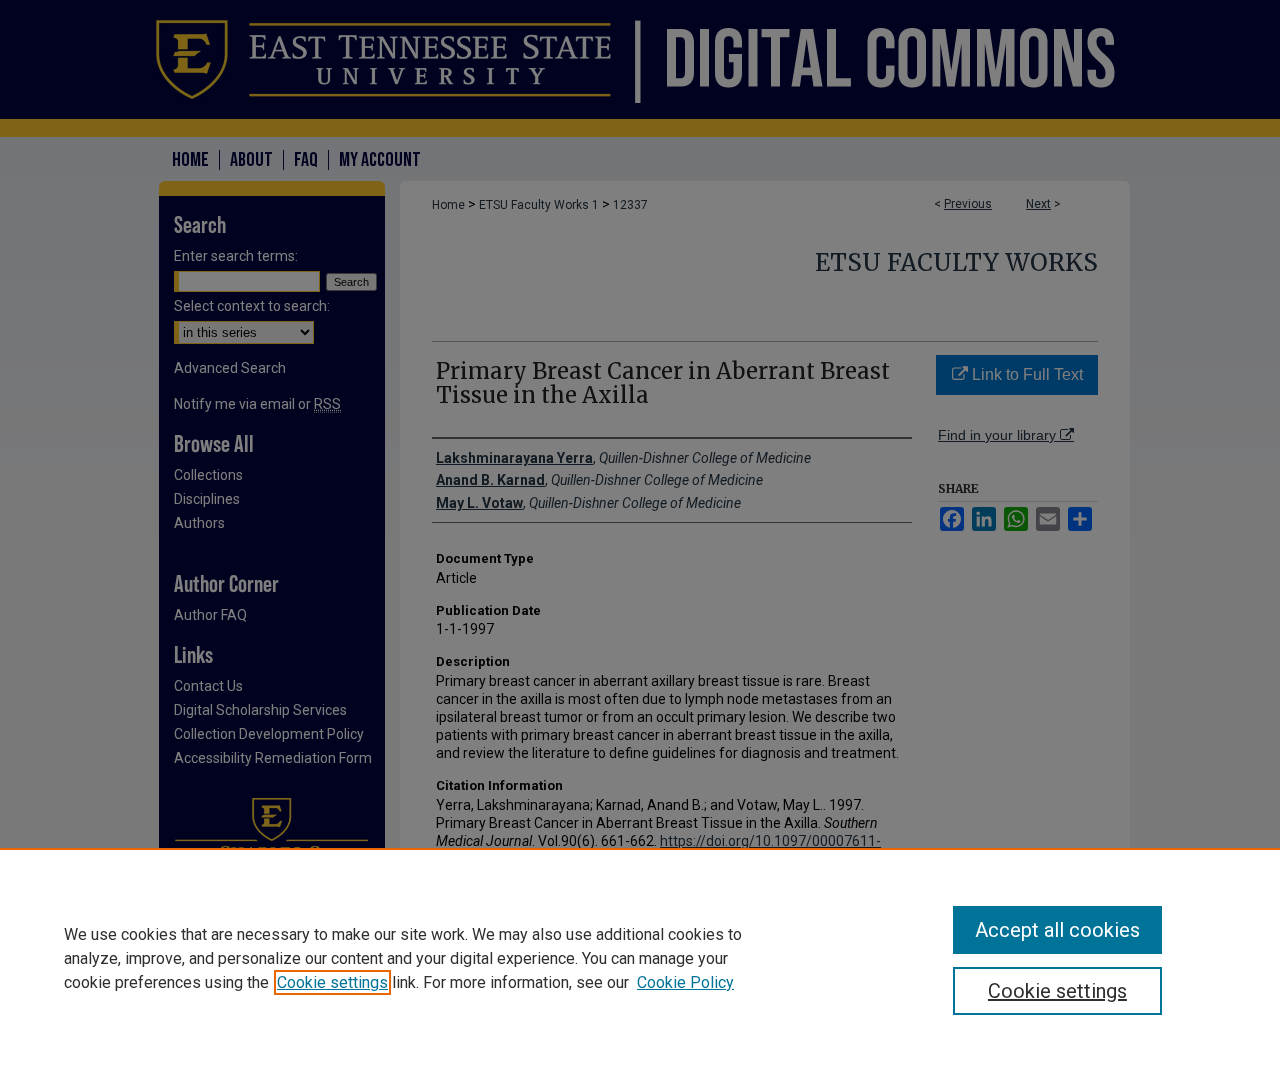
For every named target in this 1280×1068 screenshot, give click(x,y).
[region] (640, 958)
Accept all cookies (1057, 930)
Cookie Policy (685, 982)
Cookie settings (332, 982)
